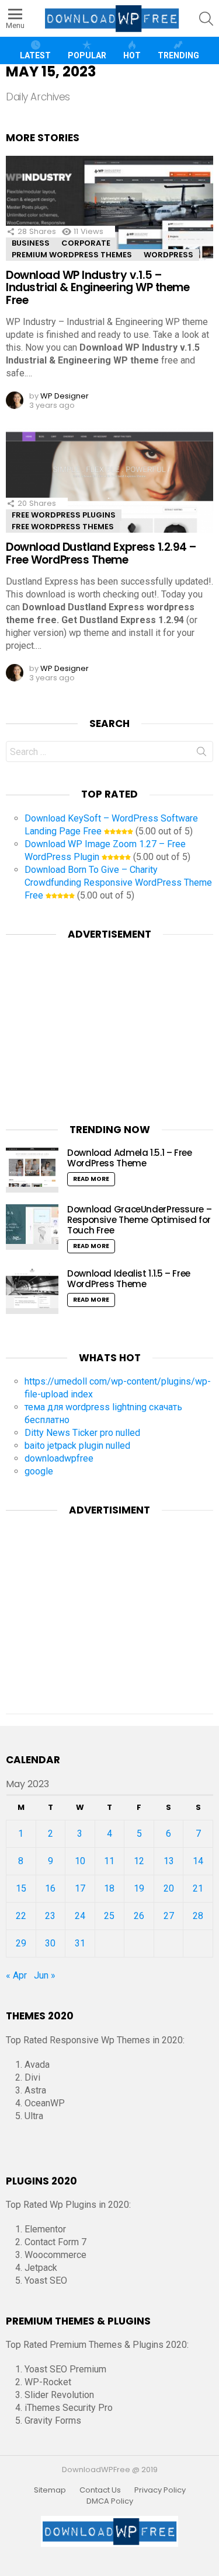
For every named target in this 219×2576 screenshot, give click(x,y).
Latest (35, 55)
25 (109, 1916)
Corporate (86, 243)
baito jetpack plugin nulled (77, 1446)
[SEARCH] (206, 19)
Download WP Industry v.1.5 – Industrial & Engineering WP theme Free (98, 288)
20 (169, 1888)
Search (201, 754)
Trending (178, 55)
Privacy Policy (160, 2490)
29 (21, 1943)
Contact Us (100, 2490)
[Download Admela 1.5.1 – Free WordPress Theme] (32, 1170)
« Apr (16, 1975)
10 (80, 1861)
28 (198, 1916)
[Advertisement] (110, 1025)
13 (169, 1861)
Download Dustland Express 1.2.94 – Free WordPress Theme (101, 553)
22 (21, 1916)
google (39, 1471)
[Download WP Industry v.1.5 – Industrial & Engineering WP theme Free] (109, 217)
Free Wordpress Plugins (64, 515)
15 (21, 1888)
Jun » (45, 1975)
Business (31, 243)
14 (198, 1861)
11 (109, 1861)
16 (50, 1888)
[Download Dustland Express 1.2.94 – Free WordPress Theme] (109, 489)
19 (139, 1888)
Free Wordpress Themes (63, 527)
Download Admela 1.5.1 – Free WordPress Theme (130, 1158)
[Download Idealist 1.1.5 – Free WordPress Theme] (32, 1291)
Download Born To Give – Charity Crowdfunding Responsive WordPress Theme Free (118, 882)
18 (109, 1888)
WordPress (168, 255)
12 (139, 1861)
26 (139, 1916)
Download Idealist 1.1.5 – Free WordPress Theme (129, 1279)
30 (50, 1943)
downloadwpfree (59, 1458)
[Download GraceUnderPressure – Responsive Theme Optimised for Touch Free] (32, 1227)
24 (80, 1916)
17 (80, 1888)
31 (80, 1943)
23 (50, 1916)
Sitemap (50, 2490)
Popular (87, 55)
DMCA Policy (110, 2501)
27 (169, 1916)
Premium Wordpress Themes (72, 255)
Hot (132, 55)
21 (198, 1888)
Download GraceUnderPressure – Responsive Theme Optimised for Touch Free (139, 1220)
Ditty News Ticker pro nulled (82, 1433)
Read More (91, 1179)
